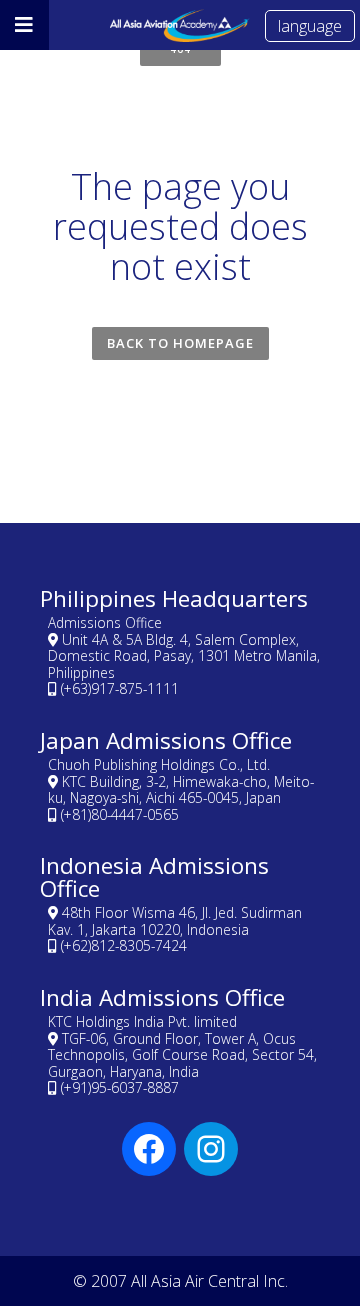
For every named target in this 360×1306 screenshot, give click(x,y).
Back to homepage (180, 343)
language (310, 26)
